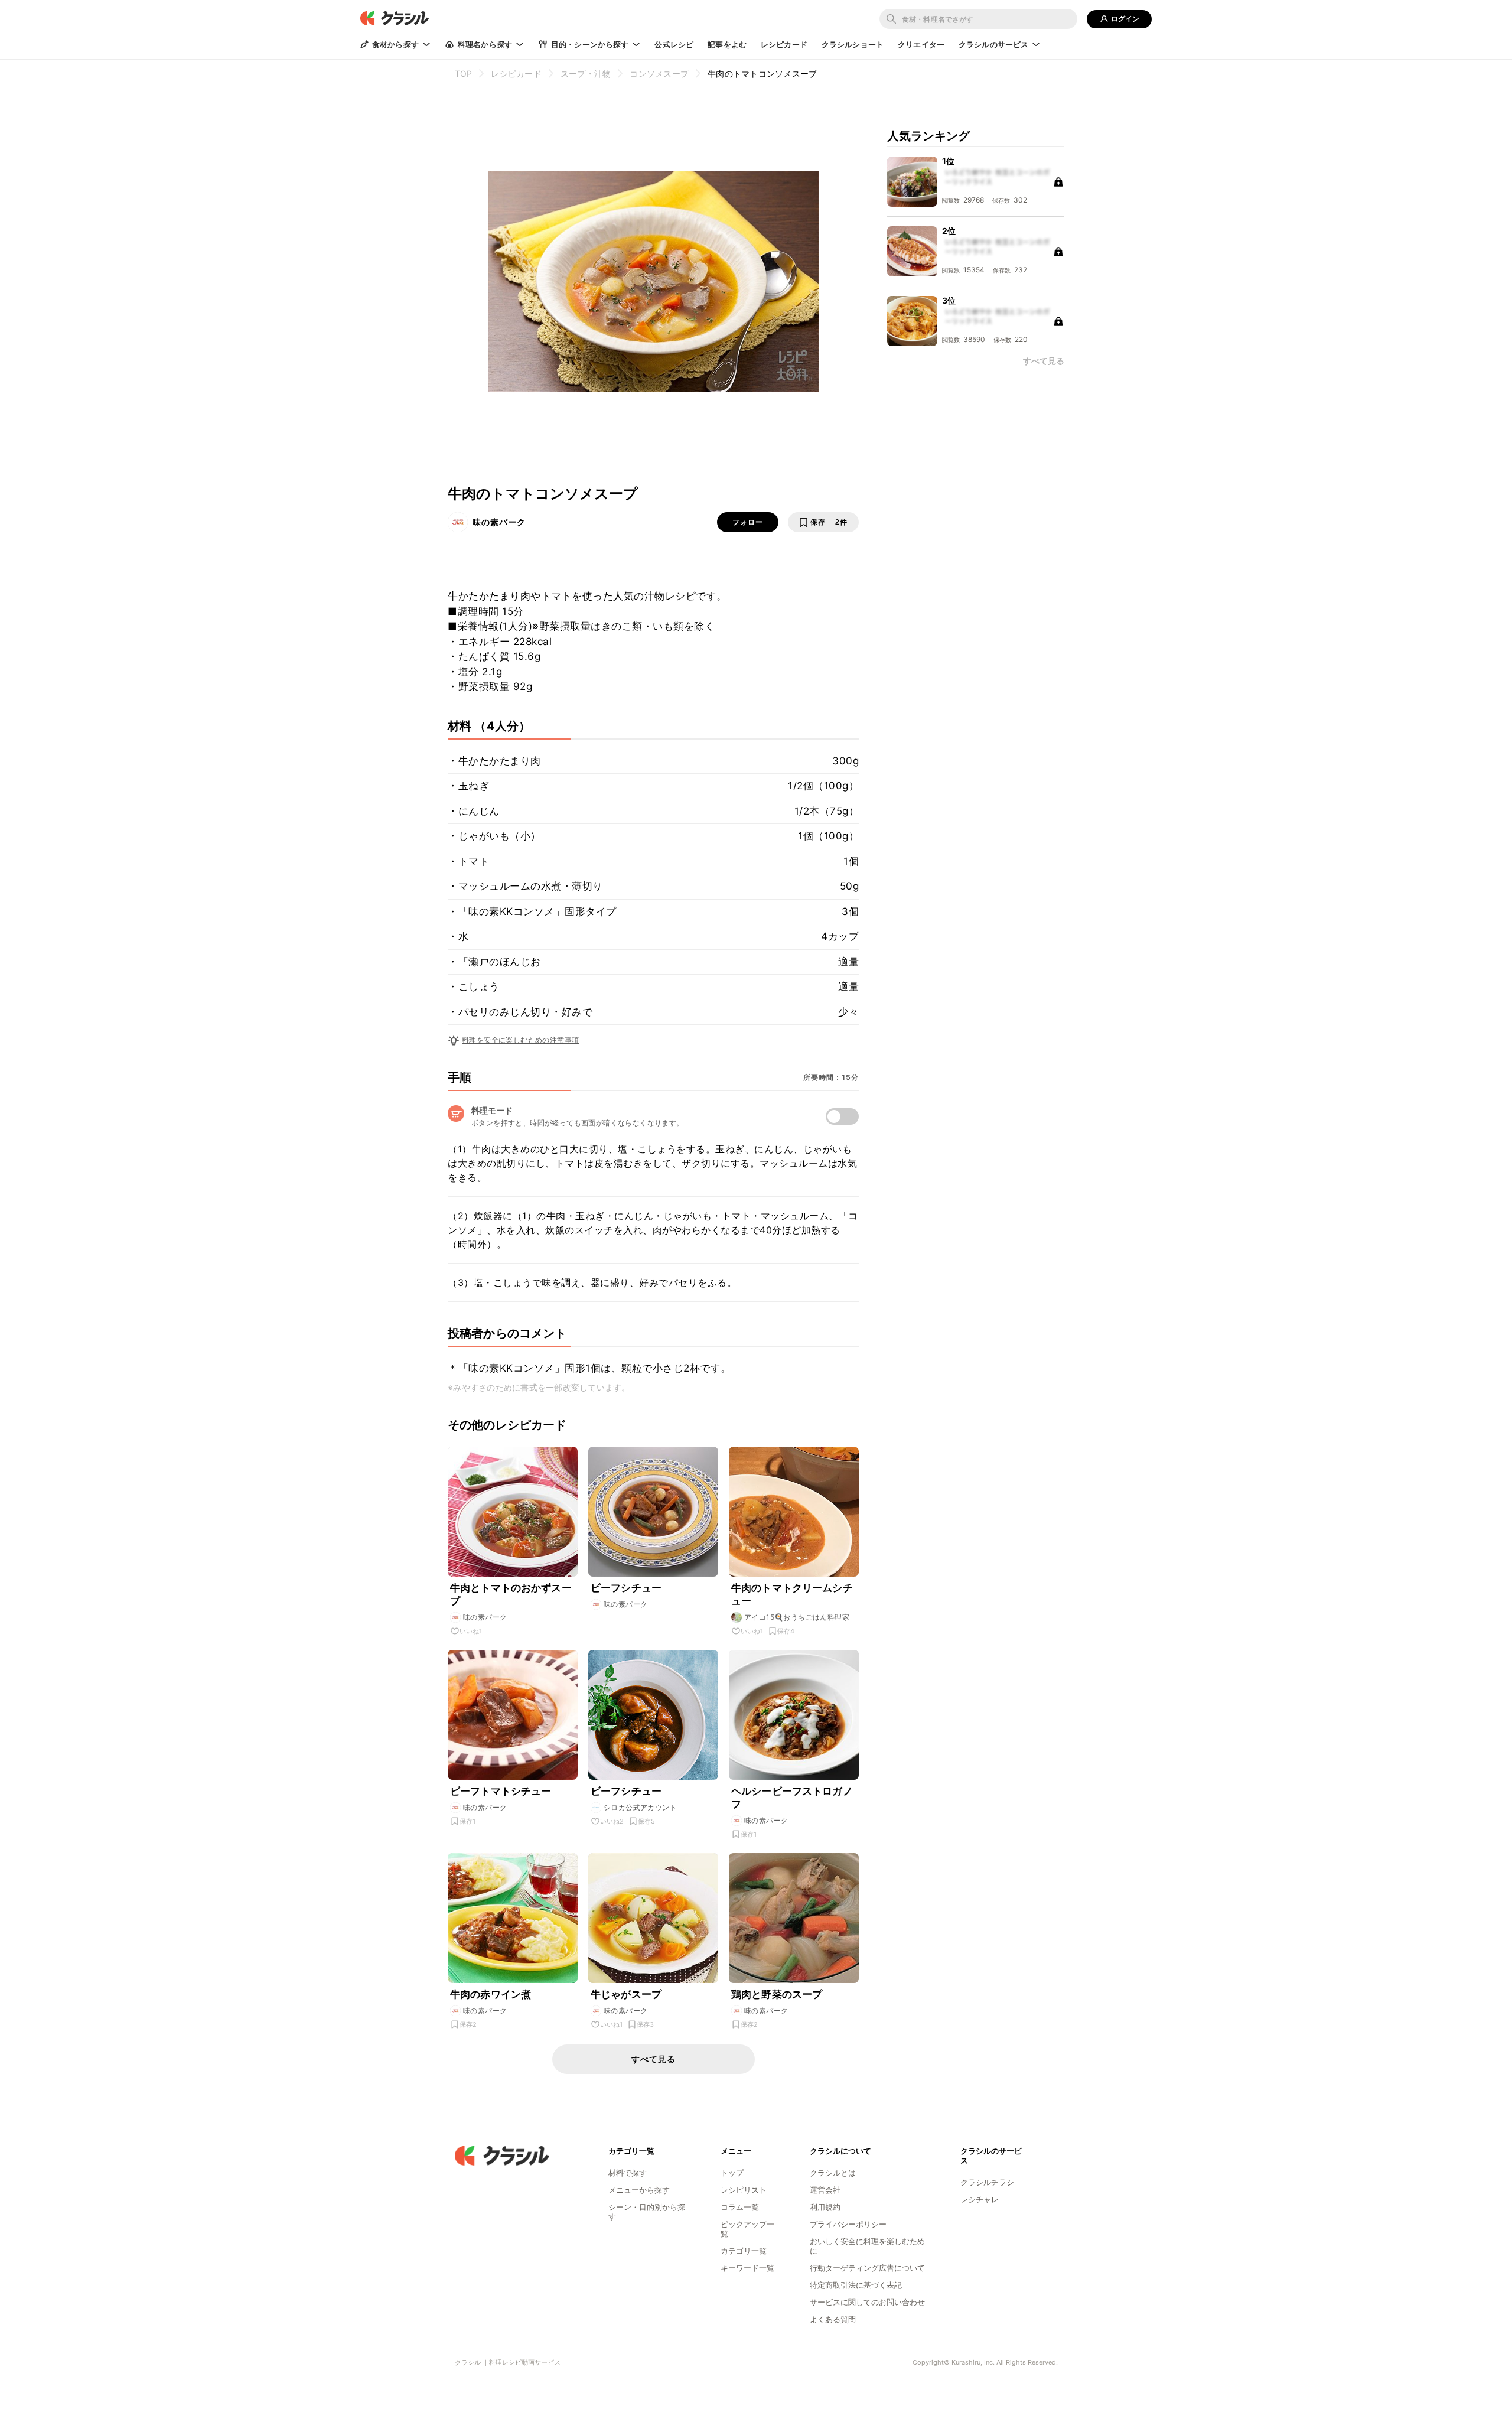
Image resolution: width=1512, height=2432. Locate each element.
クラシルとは (833, 2173)
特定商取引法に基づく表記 (856, 2285)
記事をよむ (727, 44)
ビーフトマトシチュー (501, 1791)
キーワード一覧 (747, 2268)
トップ (732, 2173)
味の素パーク (499, 522)
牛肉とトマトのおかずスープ (511, 1594)
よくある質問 (833, 2319)
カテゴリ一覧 (744, 2251)
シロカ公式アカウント (640, 1807)
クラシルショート (853, 44)
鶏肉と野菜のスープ (777, 1994)
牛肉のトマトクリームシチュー (792, 1594)
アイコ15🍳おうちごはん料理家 (797, 1617)
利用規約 (825, 2207)
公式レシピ (674, 44)
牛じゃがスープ (626, 1994)
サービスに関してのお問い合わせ (867, 2302)
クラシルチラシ (987, 2182)
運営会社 (825, 2190)
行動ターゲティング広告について (867, 2268)
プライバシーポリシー (848, 2224)
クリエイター (921, 44)
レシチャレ (980, 2199)
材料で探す (628, 2173)
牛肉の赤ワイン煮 (491, 1994)
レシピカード (784, 44)
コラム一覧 (740, 2207)
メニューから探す (639, 2190)
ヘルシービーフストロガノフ (792, 1798)
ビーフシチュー (626, 1588)
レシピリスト (744, 2190)
